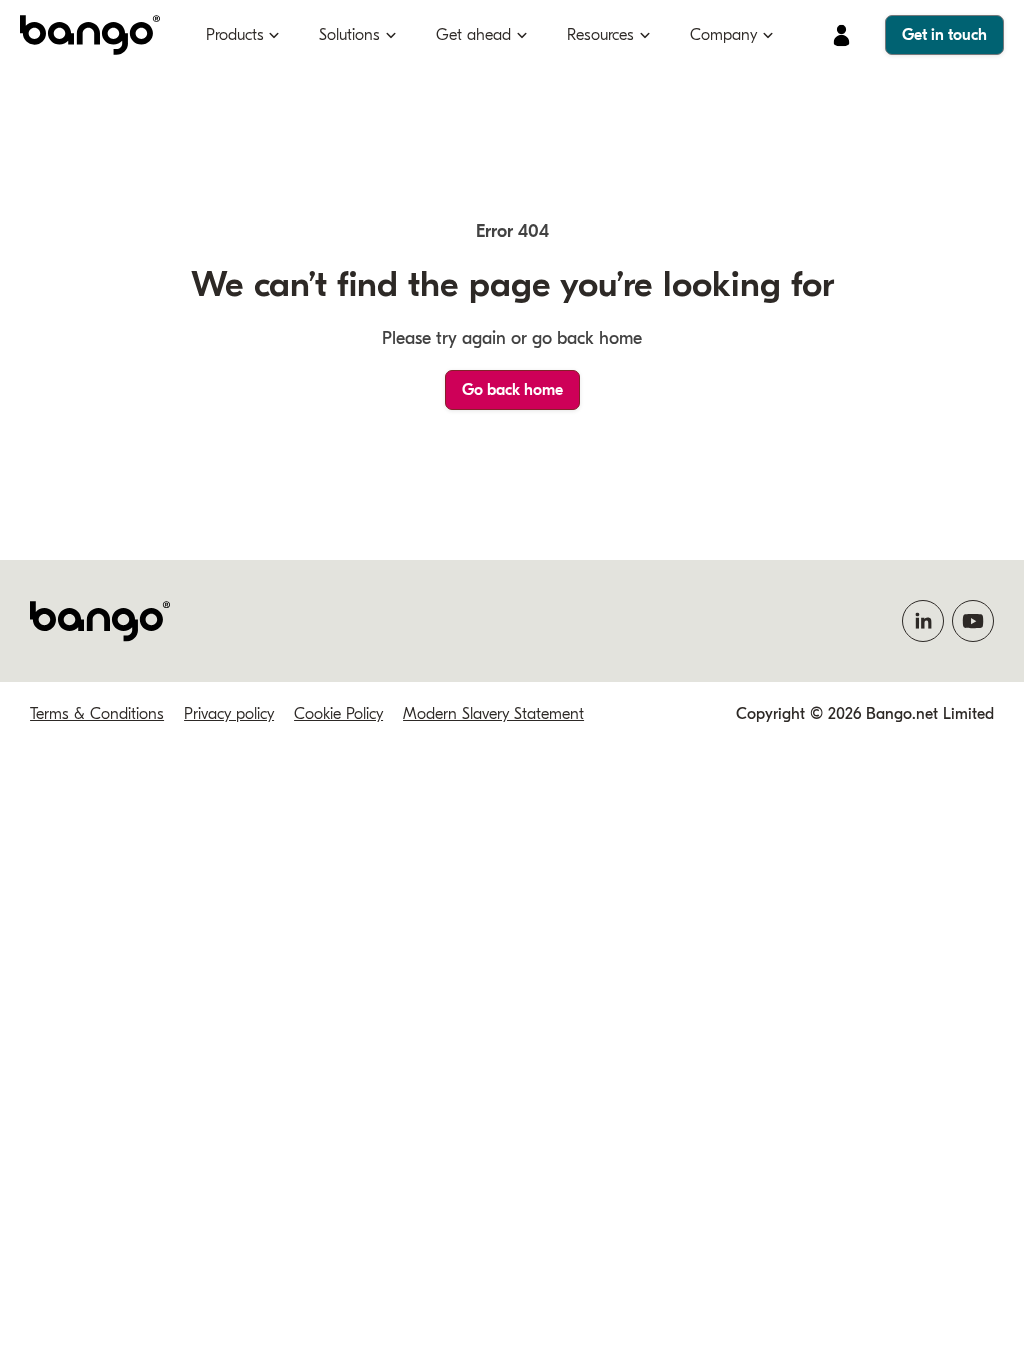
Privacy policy (229, 714)
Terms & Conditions (97, 714)
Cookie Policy (338, 714)
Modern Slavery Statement (493, 714)
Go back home (512, 390)
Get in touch (944, 35)
